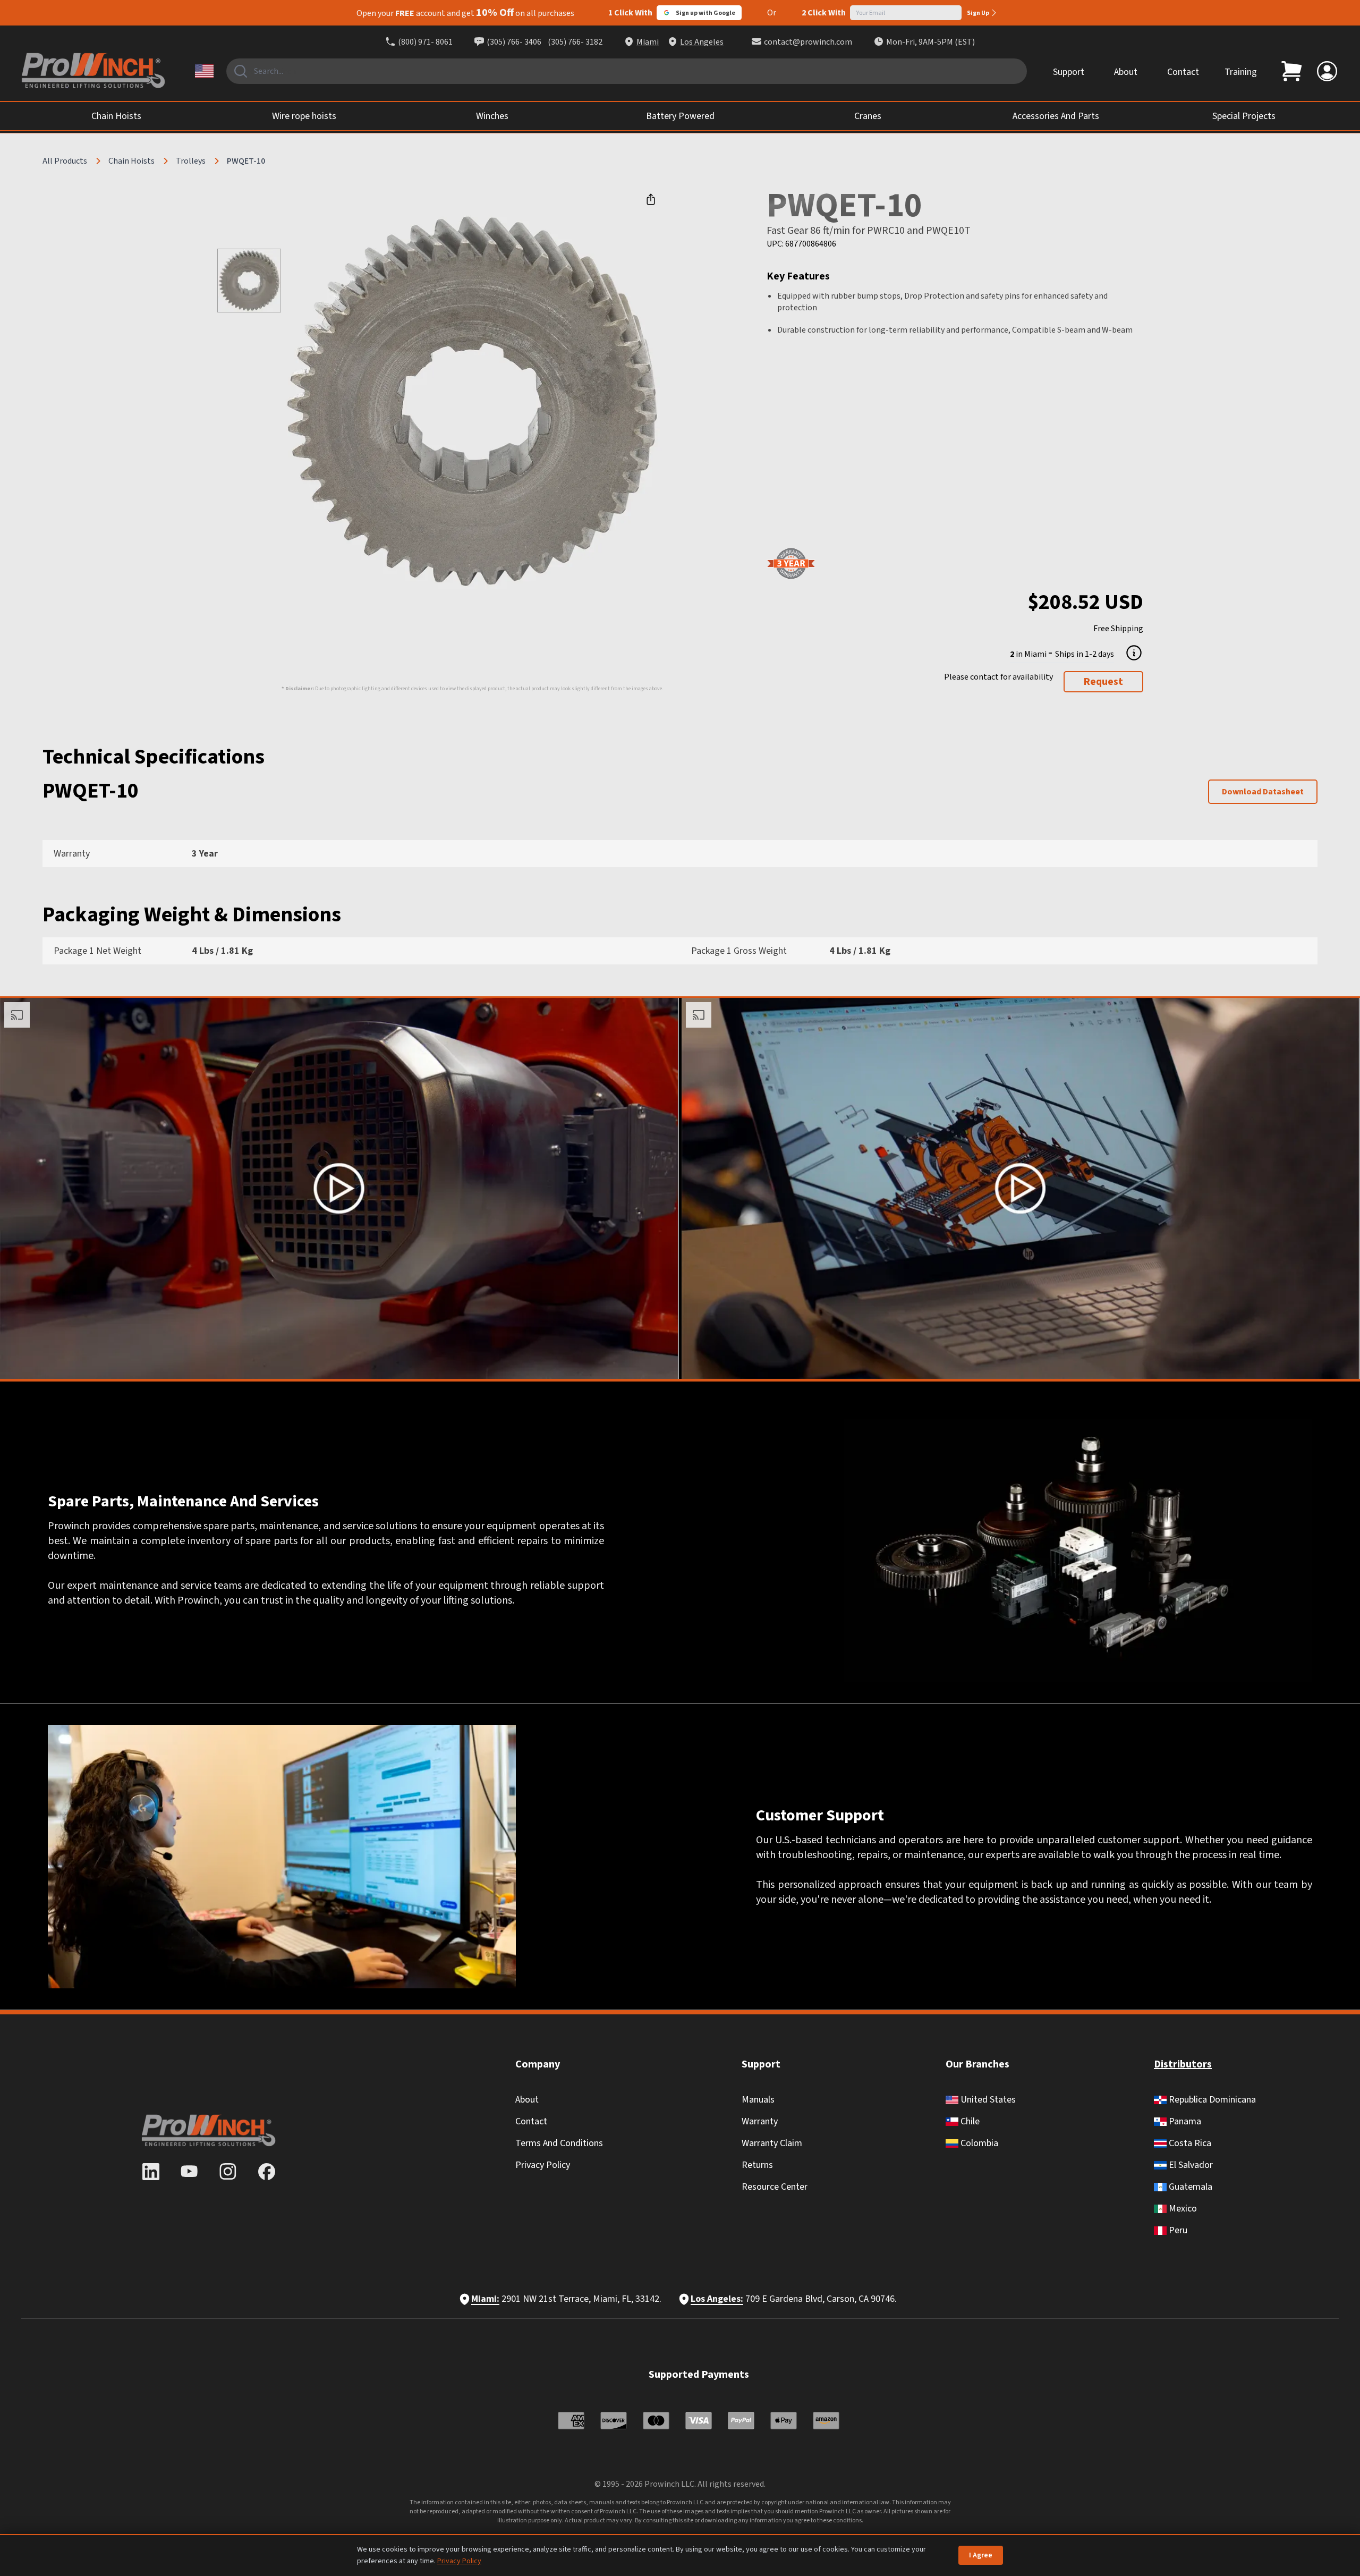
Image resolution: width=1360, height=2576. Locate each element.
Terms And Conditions (559, 2143)
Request (1103, 682)
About (1126, 72)
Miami (648, 42)
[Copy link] (651, 199)
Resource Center (775, 2187)
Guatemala (1189, 2187)
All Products (65, 161)
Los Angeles (702, 42)
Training (1241, 72)
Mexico (1182, 2209)
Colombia (978, 2143)
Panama (1184, 2121)
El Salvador (1190, 2165)
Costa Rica (1189, 2143)
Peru (1177, 2230)
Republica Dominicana (1211, 2100)
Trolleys (191, 161)
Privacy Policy (543, 2165)
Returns (757, 2165)
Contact (1183, 72)
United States (987, 2100)
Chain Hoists (131, 161)
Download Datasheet (1263, 792)
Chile (969, 2121)
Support (1069, 72)
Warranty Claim (772, 2143)
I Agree (981, 2555)
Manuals (758, 2100)
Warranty (760, 2121)
